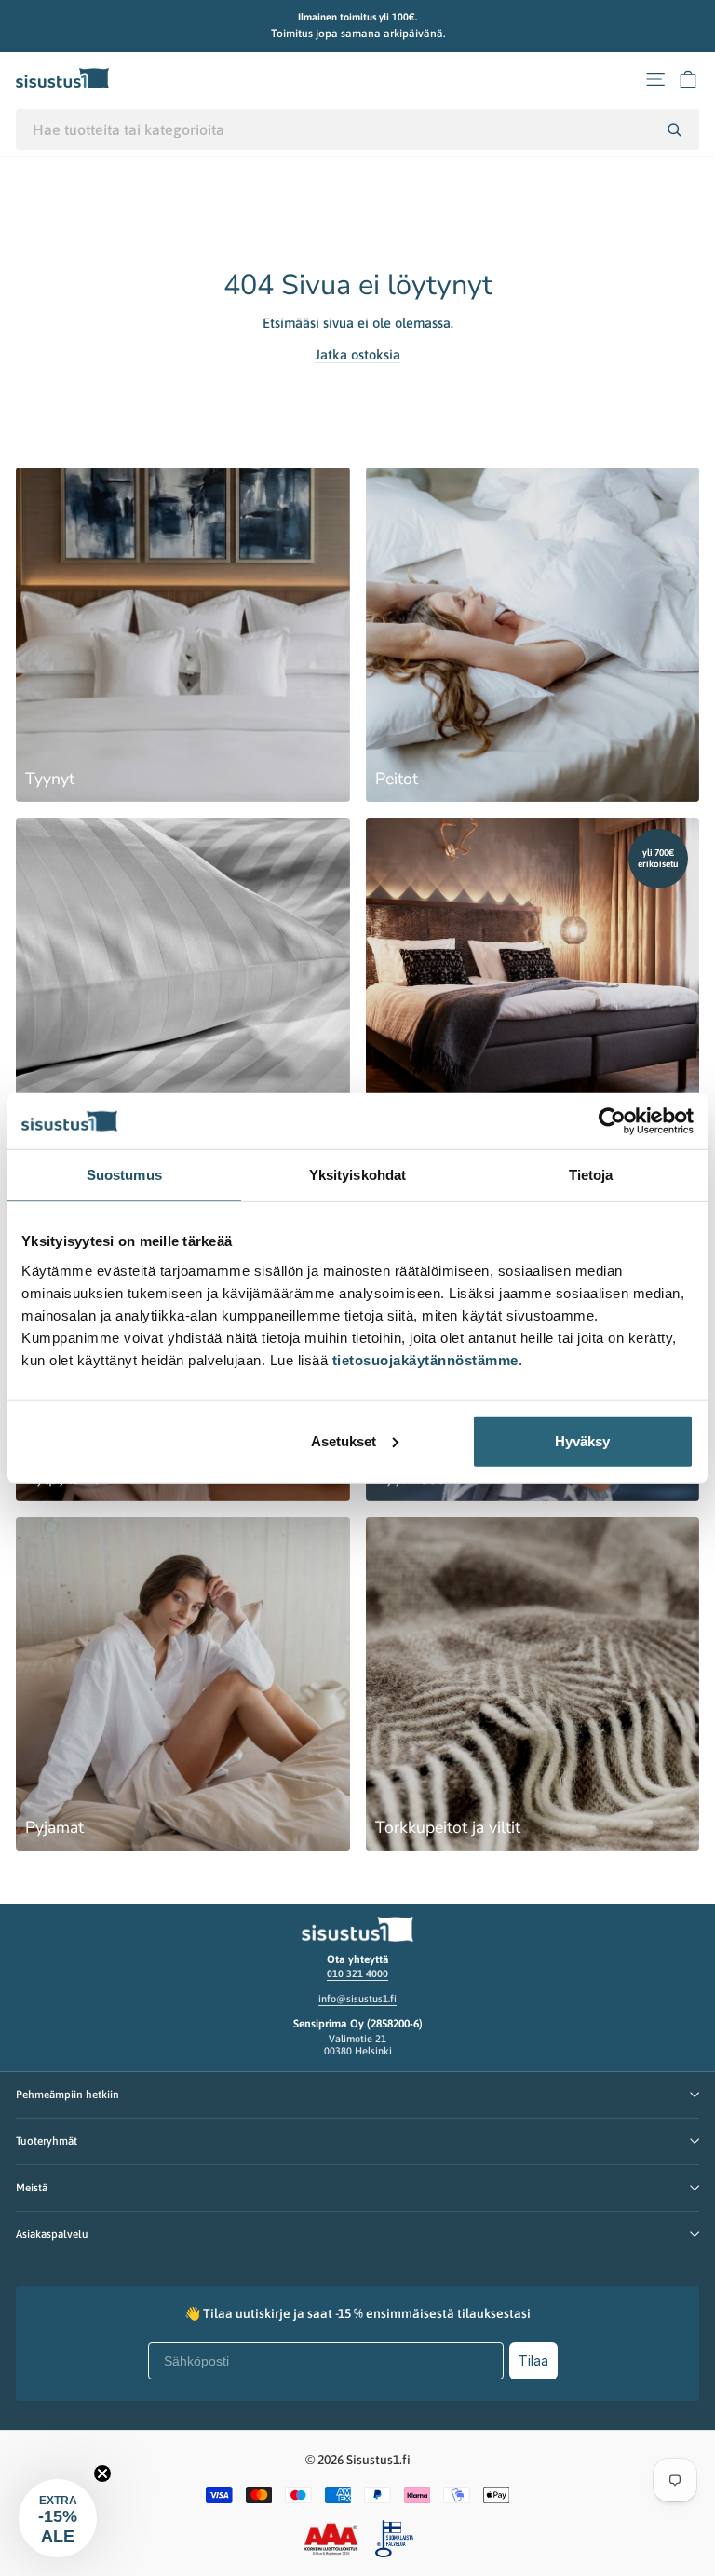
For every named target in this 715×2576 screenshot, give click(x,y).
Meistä (32, 2187)
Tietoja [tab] (591, 1175)
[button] (58, 2518)
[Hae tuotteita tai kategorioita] (674, 129)
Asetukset (344, 1440)
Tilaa (533, 2360)
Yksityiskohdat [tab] (357, 1175)
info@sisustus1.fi (357, 1999)
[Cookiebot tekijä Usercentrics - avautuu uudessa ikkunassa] (612, 1121)
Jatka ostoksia (357, 354)
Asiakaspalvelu (52, 2234)
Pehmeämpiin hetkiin (67, 2094)
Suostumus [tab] (124, 1175)
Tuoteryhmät (47, 2141)
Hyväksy (582, 1440)
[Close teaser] (102, 2474)
